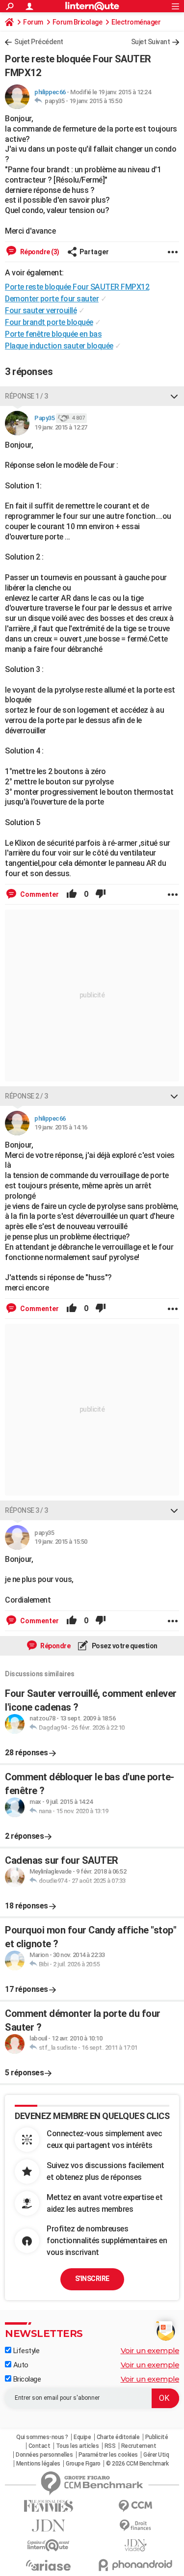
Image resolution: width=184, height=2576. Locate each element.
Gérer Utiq (156, 2455)
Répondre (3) (39, 252)
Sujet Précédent (39, 42)
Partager (94, 252)
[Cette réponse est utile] (72, 894)
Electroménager (136, 22)
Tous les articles (78, 2446)
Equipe (82, 2437)
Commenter (39, 894)
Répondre (55, 1646)
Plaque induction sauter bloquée (59, 346)
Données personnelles (44, 2455)
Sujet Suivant (151, 42)
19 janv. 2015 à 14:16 (61, 1127)
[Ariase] (49, 2565)
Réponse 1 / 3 (26, 396)
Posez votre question (124, 1646)
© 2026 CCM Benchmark (137, 2464)
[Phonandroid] (136, 2565)
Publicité (157, 2437)
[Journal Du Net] (49, 2526)
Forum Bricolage (78, 22)
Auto (20, 2365)
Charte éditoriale (118, 2437)
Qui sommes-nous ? (42, 2437)
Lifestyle (25, 2351)
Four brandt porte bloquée (49, 322)
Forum (33, 22)
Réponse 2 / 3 (26, 1096)
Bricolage (26, 2379)
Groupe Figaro (83, 2464)
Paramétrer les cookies (108, 2455)
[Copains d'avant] (49, 2545)
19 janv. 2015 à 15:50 (96, 101)
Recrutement (139, 2446)
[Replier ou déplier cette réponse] (174, 396)
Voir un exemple (150, 2350)
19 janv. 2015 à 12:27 (61, 427)
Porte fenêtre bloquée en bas (53, 334)
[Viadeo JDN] (136, 2545)
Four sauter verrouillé (41, 310)
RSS (110, 2446)
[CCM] (136, 2506)
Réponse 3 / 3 (26, 1510)
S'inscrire (92, 2279)
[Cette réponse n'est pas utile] (101, 894)
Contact (39, 2446)
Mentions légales (38, 2464)
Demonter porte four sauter (52, 299)
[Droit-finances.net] (136, 2526)
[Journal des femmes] (49, 2506)
